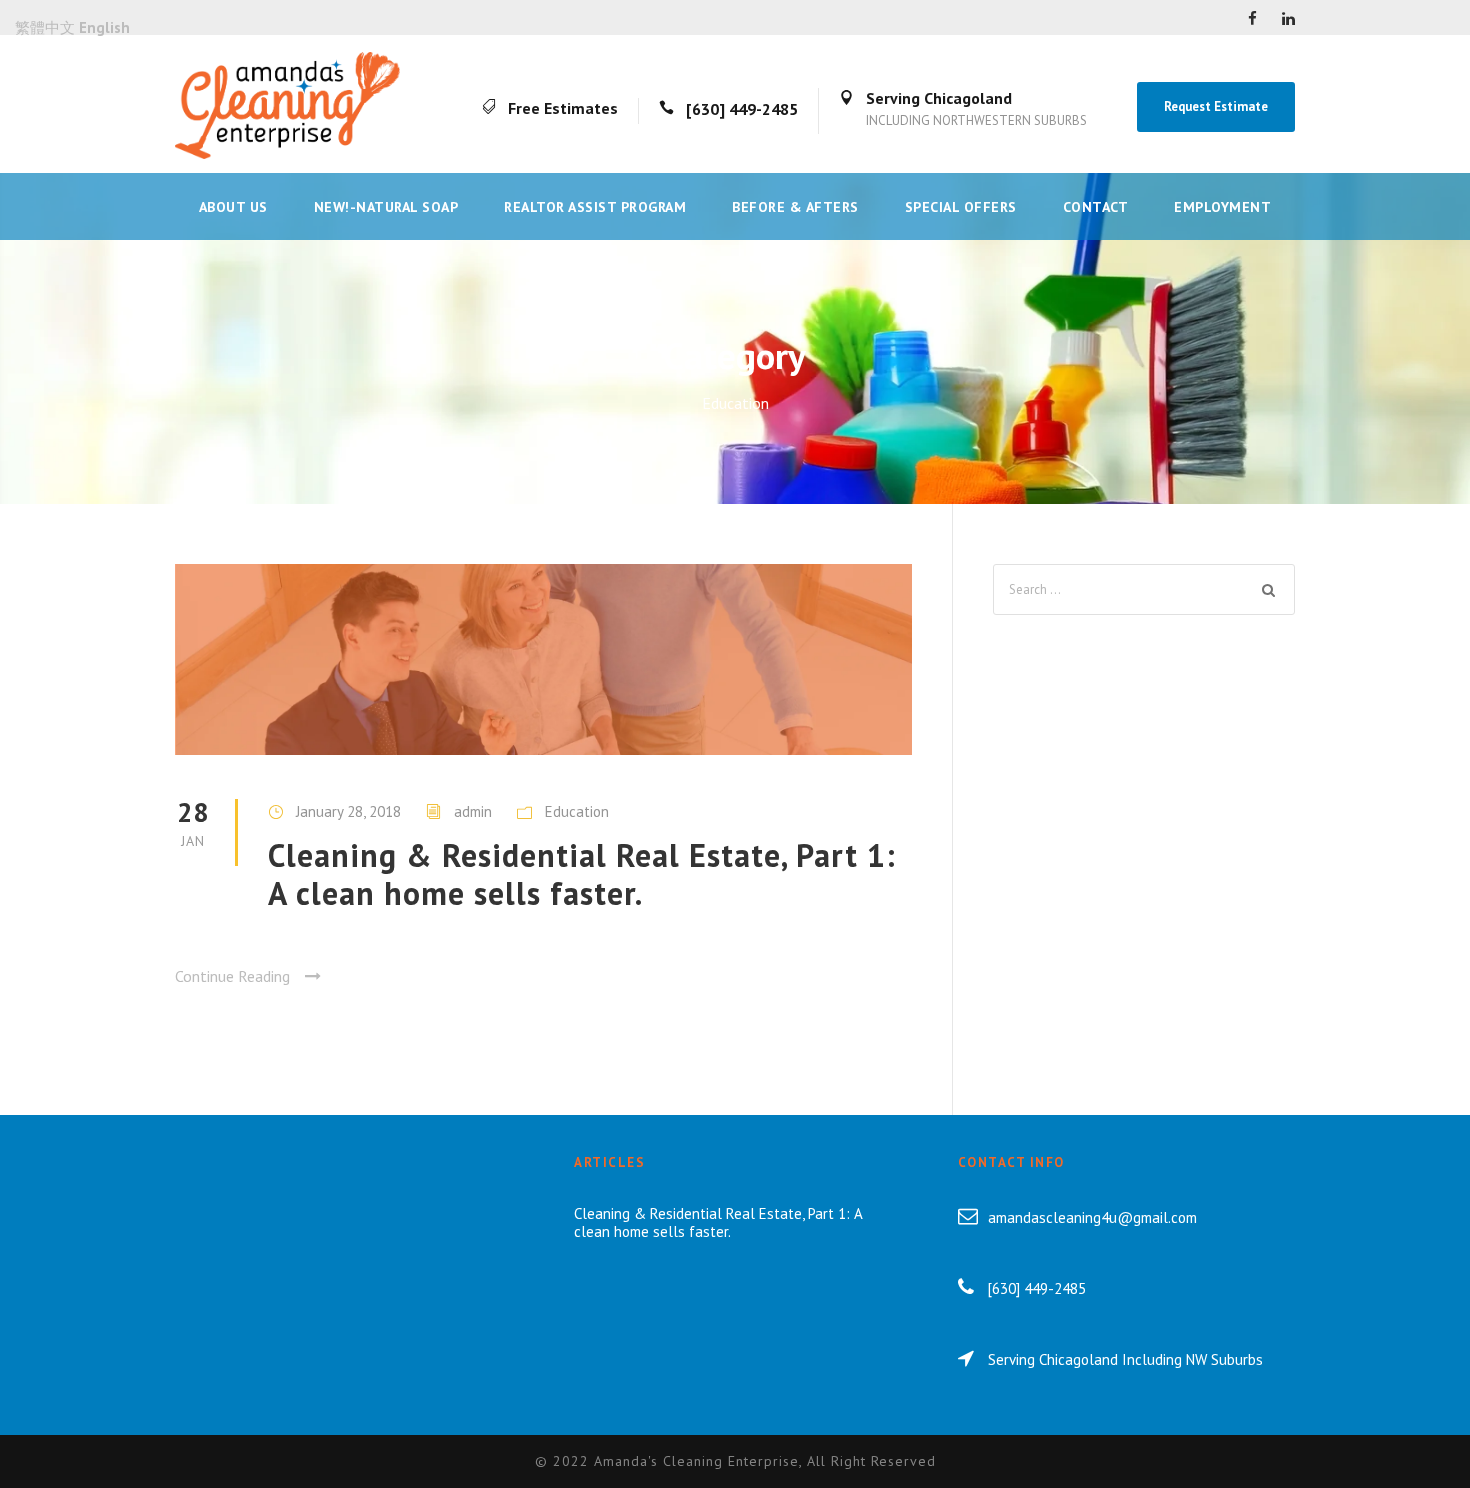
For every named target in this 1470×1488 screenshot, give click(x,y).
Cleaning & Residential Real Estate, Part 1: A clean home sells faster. (582, 874)
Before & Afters (795, 207)
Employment (1222, 207)
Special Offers (961, 207)
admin (473, 811)
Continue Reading (232, 976)
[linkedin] (1288, 18)
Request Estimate (1216, 106)
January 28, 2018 (348, 811)
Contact (1096, 207)
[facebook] (1252, 18)
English (104, 27)
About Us (233, 207)
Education (577, 811)
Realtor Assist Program (595, 207)
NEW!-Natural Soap (386, 207)
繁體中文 (45, 27)
